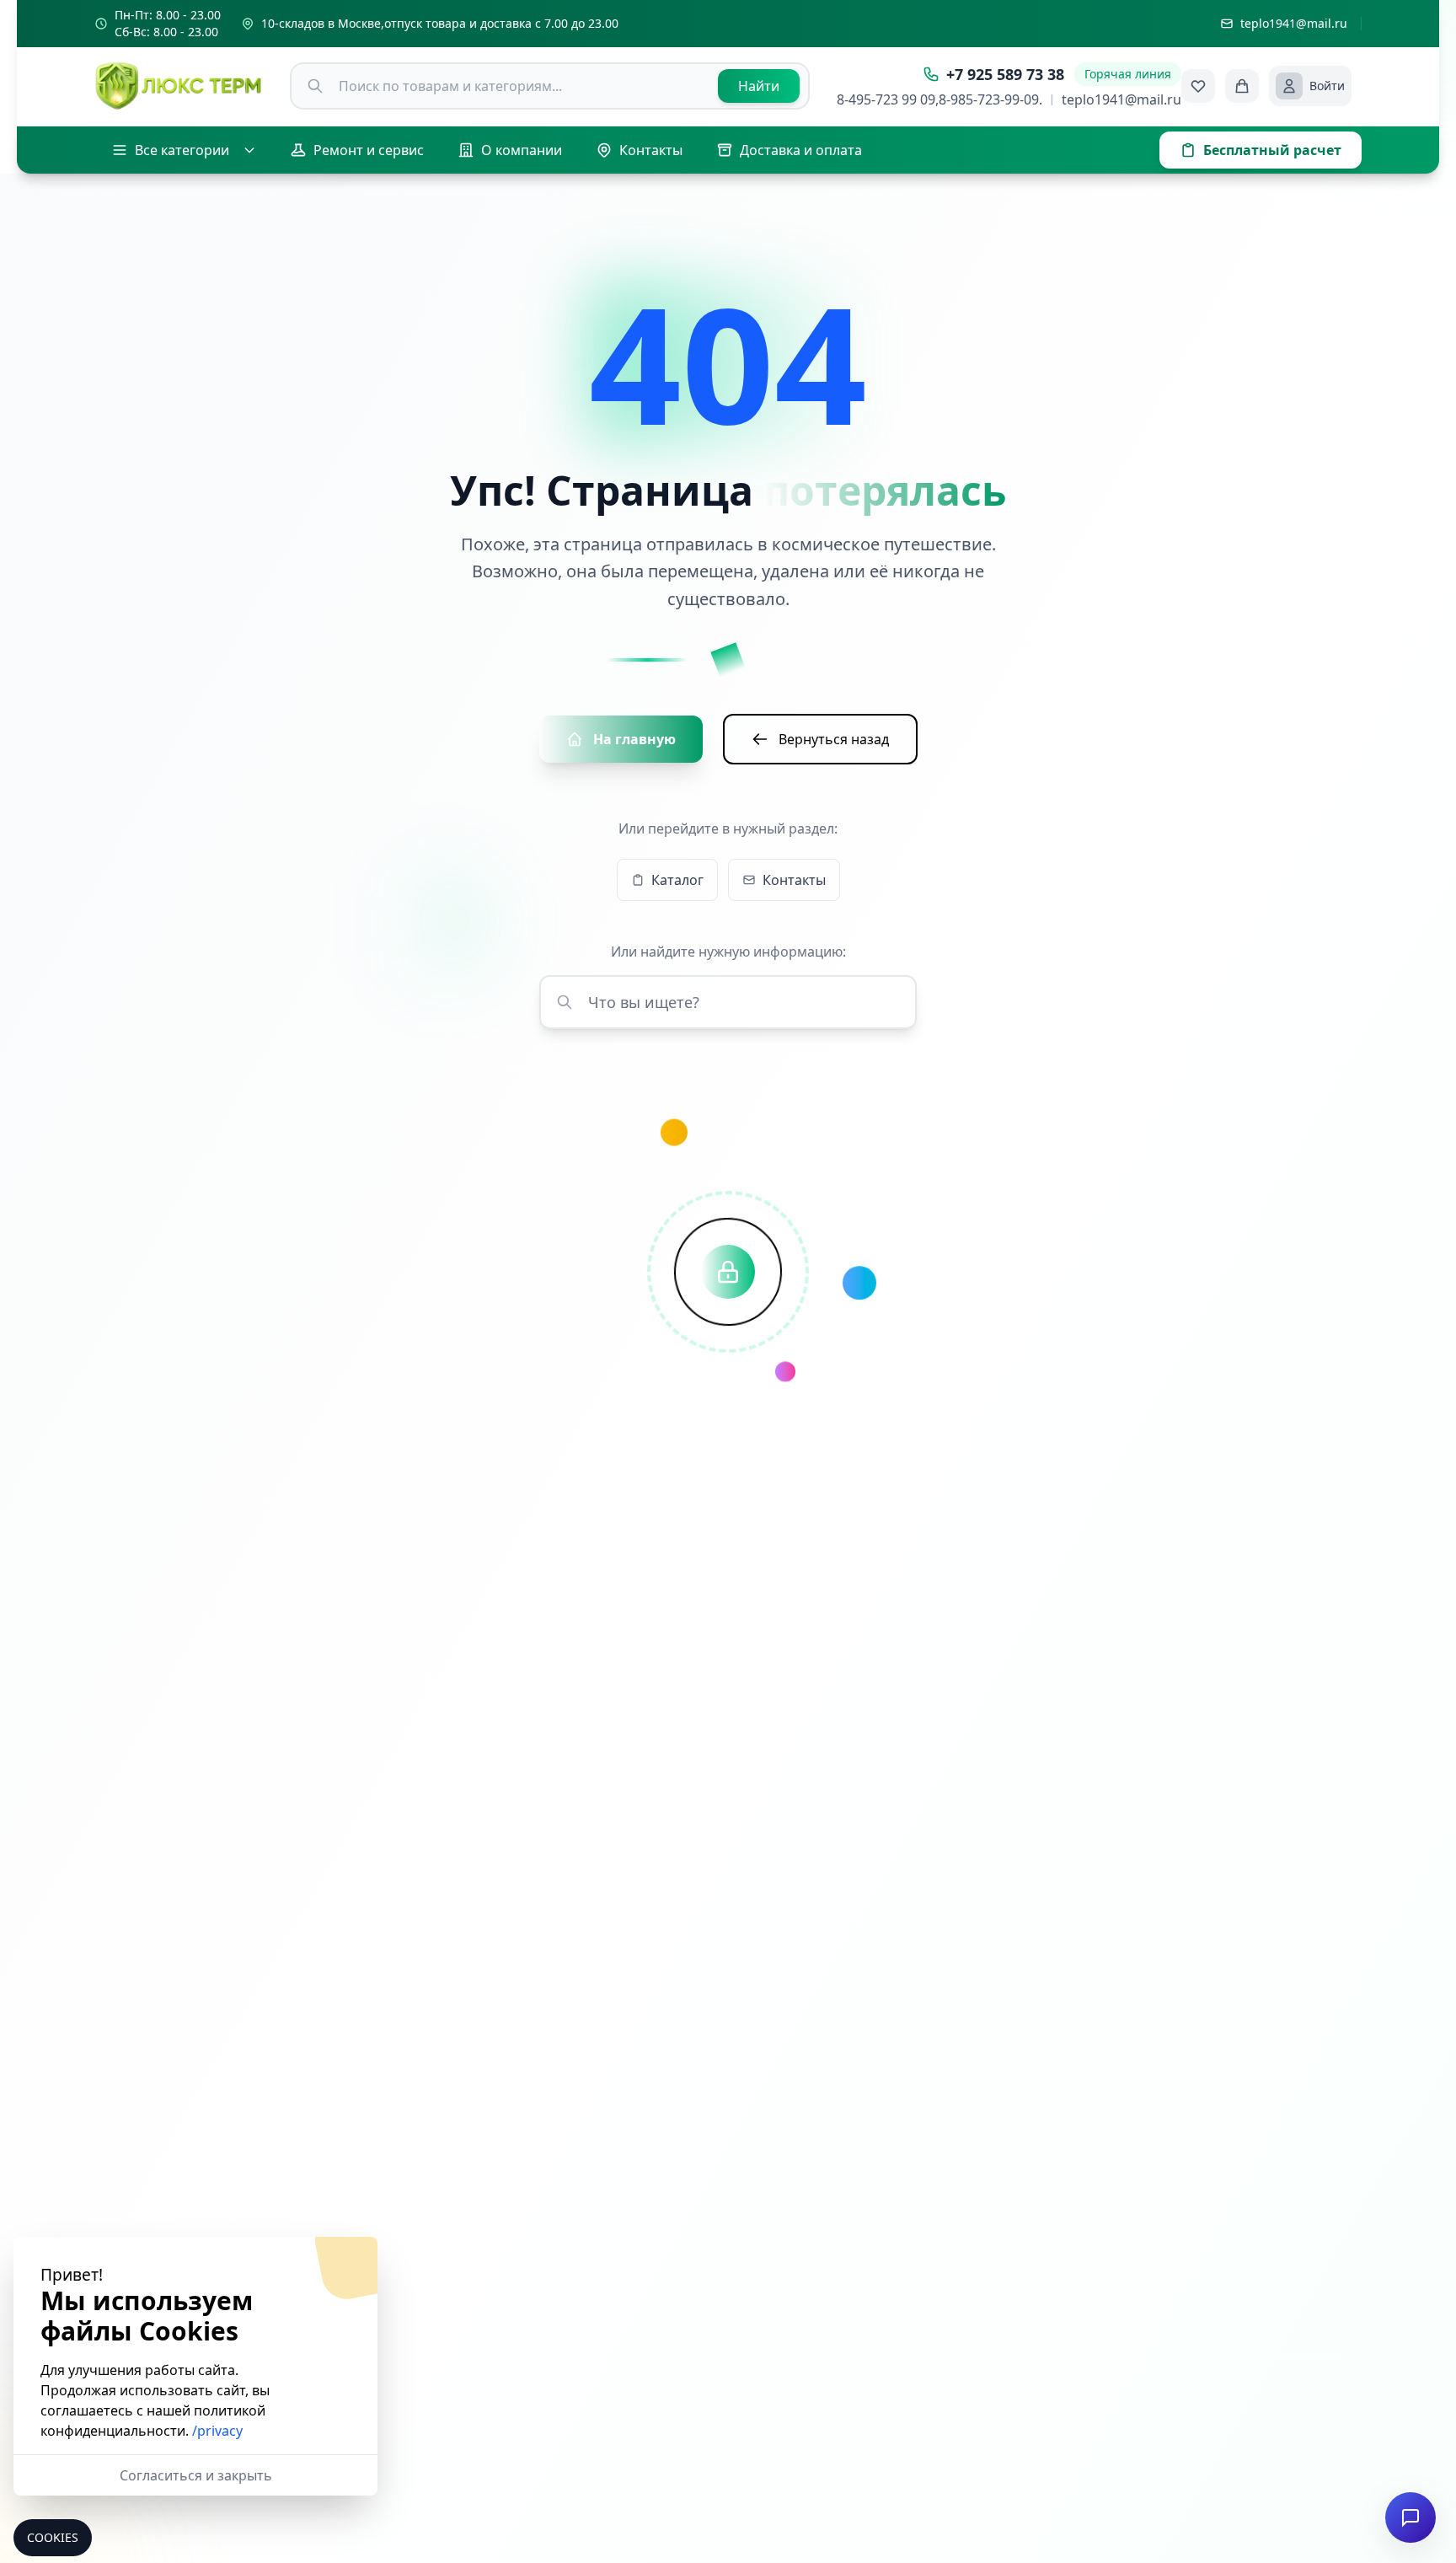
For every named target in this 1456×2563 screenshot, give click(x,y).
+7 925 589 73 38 (1005, 74)
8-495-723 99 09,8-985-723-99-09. (939, 99)
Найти (759, 86)
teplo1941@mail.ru (1121, 99)
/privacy (217, 2431)
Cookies (53, 2537)
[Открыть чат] (1410, 2517)
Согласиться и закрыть (196, 2475)
